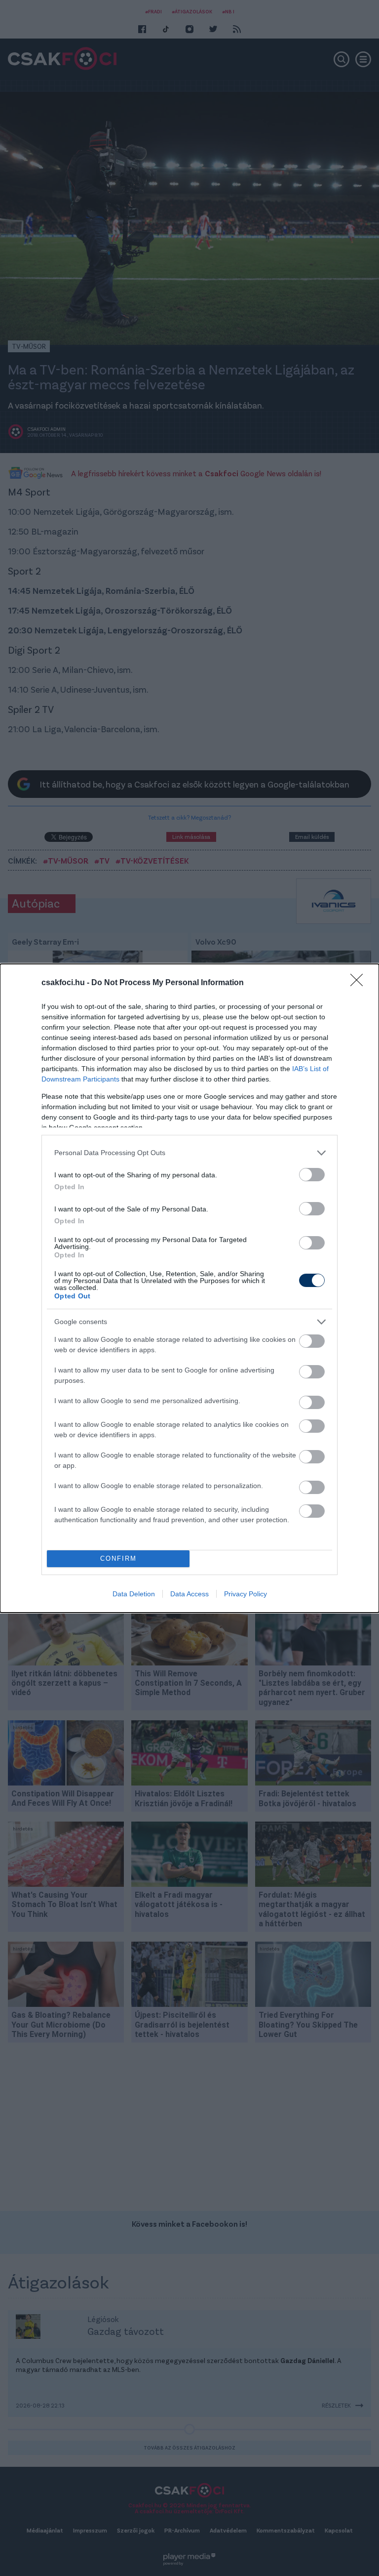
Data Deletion (134, 1594)
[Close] (360, 983)
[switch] (312, 1175)
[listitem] (189, 1153)
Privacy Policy (246, 1594)
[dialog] (189, 1288)
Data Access (189, 1594)
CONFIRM (118, 1558)
